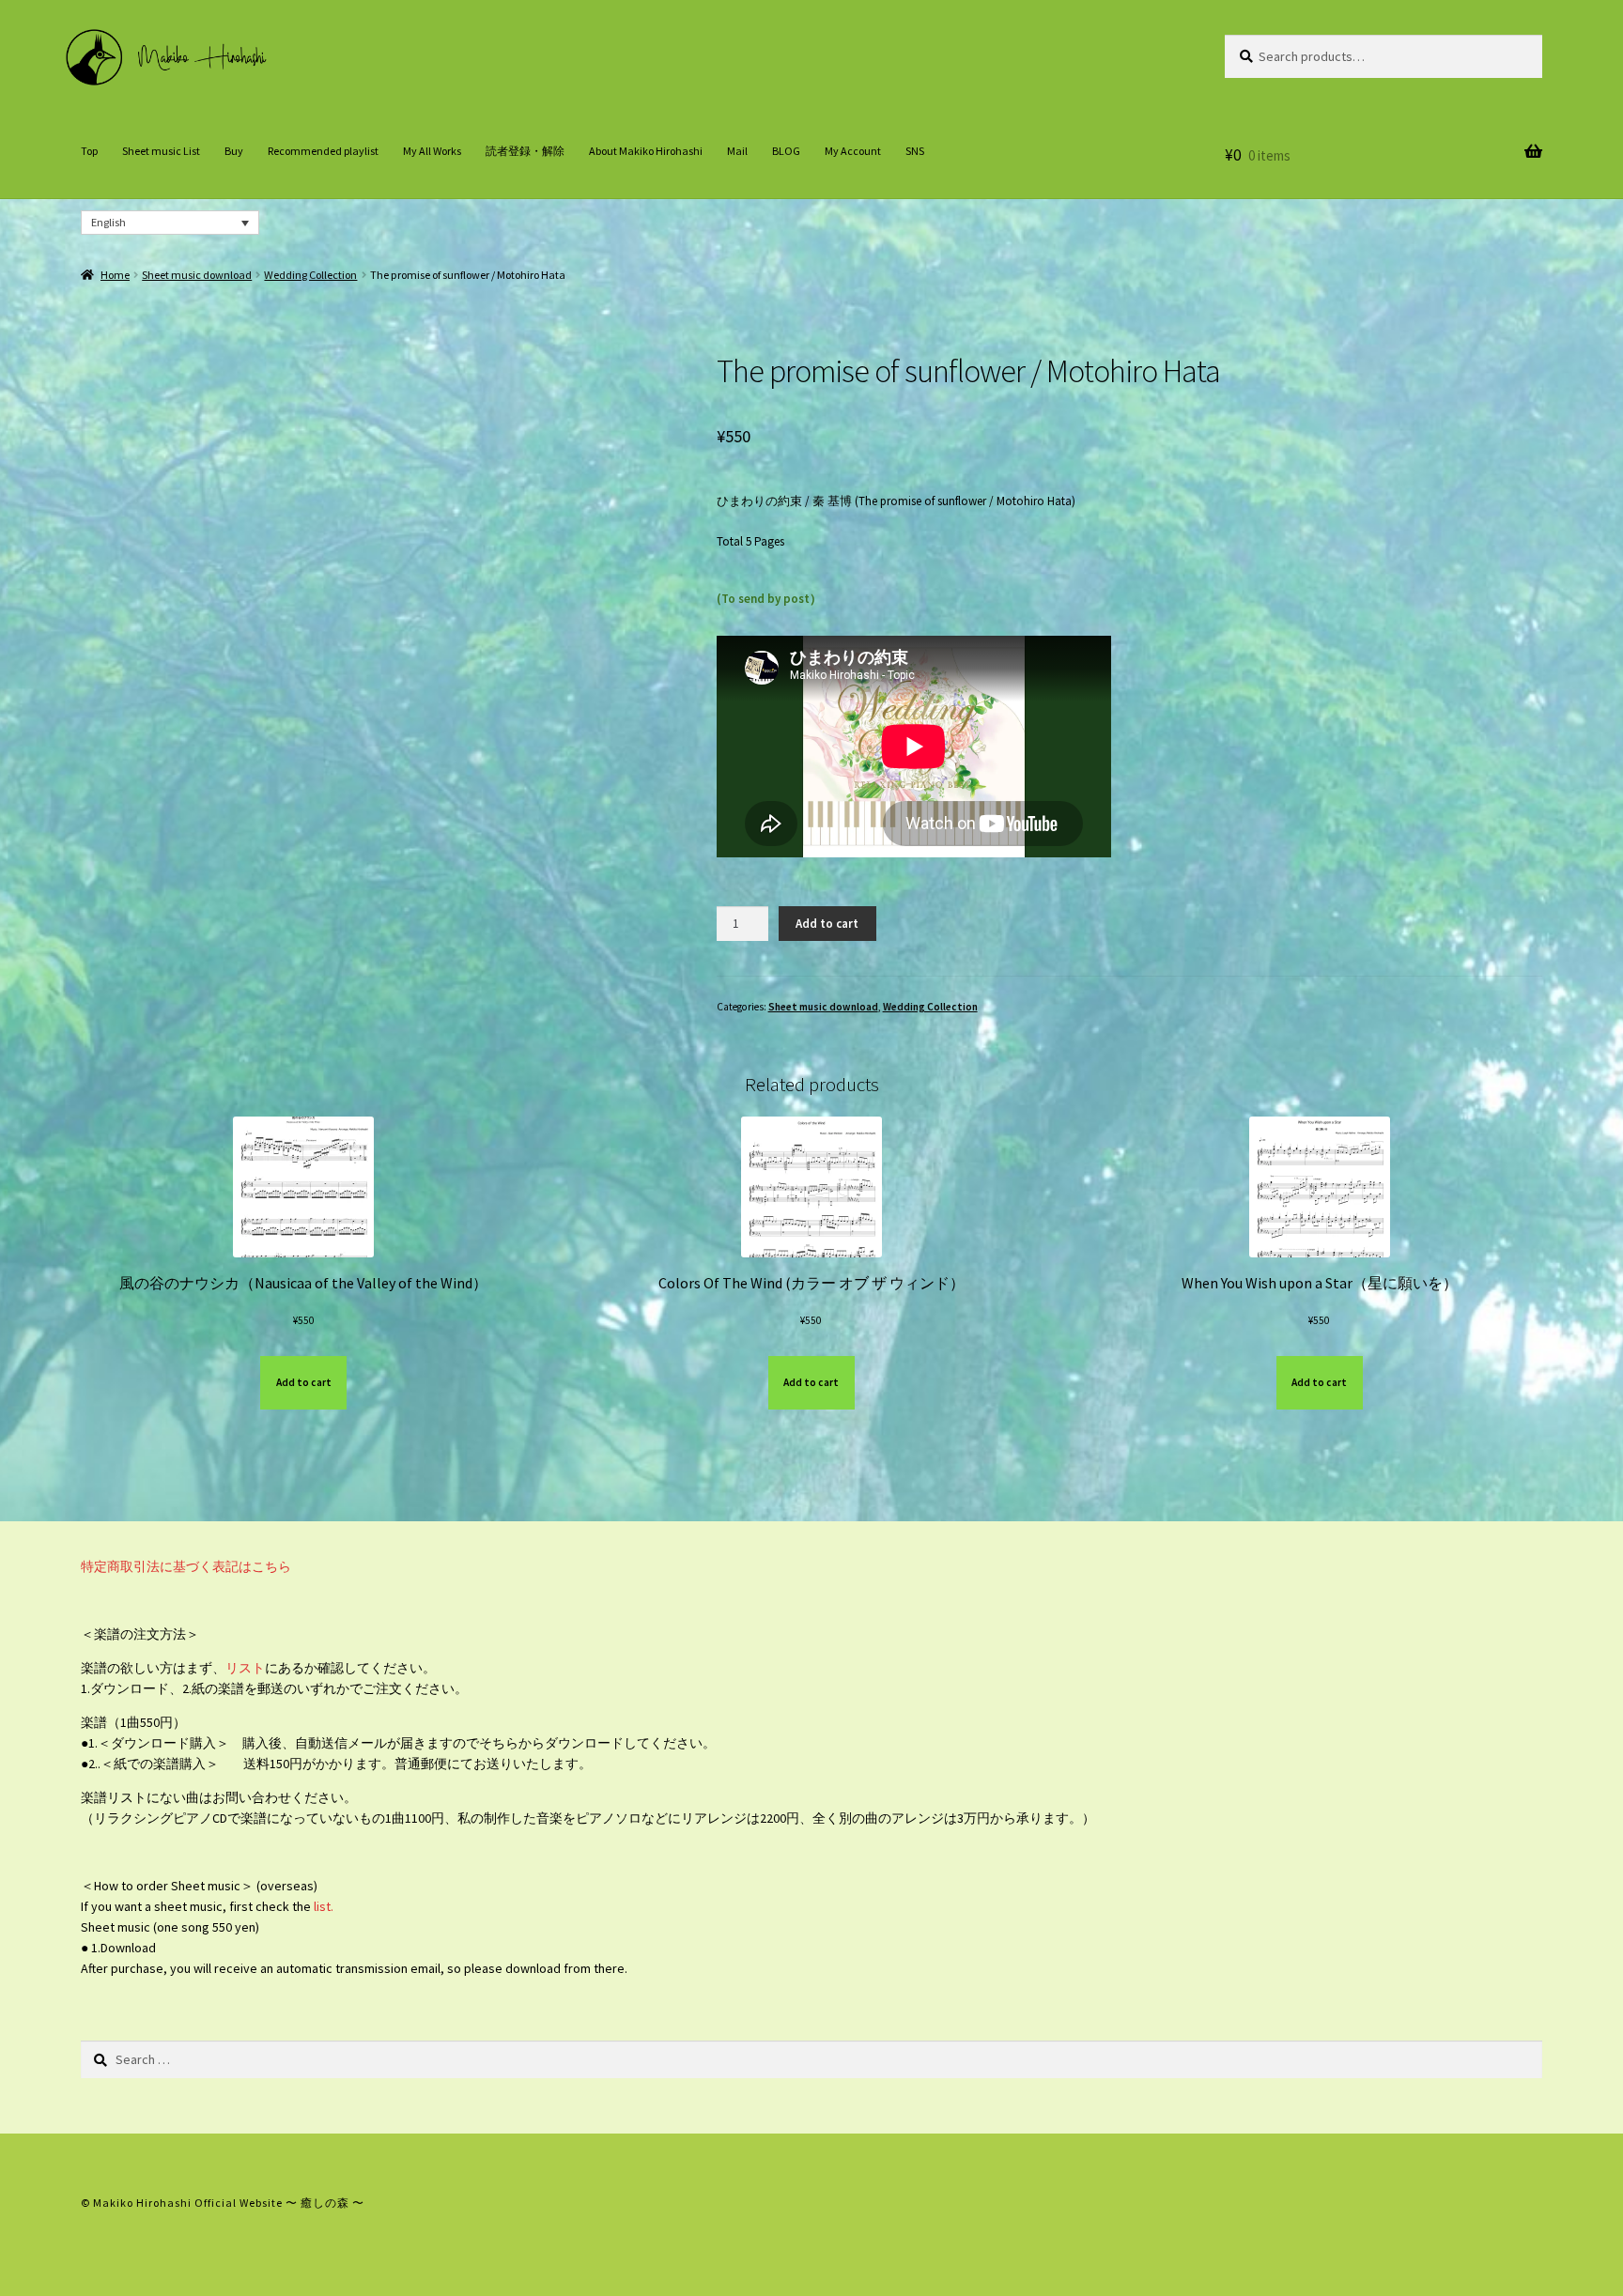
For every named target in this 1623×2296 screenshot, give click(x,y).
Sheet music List (161, 151)
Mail (737, 151)
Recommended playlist (323, 151)
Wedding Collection (310, 275)
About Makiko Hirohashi (646, 151)
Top (89, 151)
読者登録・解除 (525, 151)
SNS (915, 151)
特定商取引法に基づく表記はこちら (186, 1566)
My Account (853, 151)
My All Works (432, 151)
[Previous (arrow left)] (33, 1148)
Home (115, 275)
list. (322, 1906)
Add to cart (827, 924)
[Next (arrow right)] (1590, 1148)
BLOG (786, 151)
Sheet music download (197, 275)
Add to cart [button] (304, 1382)
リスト (245, 1668)
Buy (234, 151)
